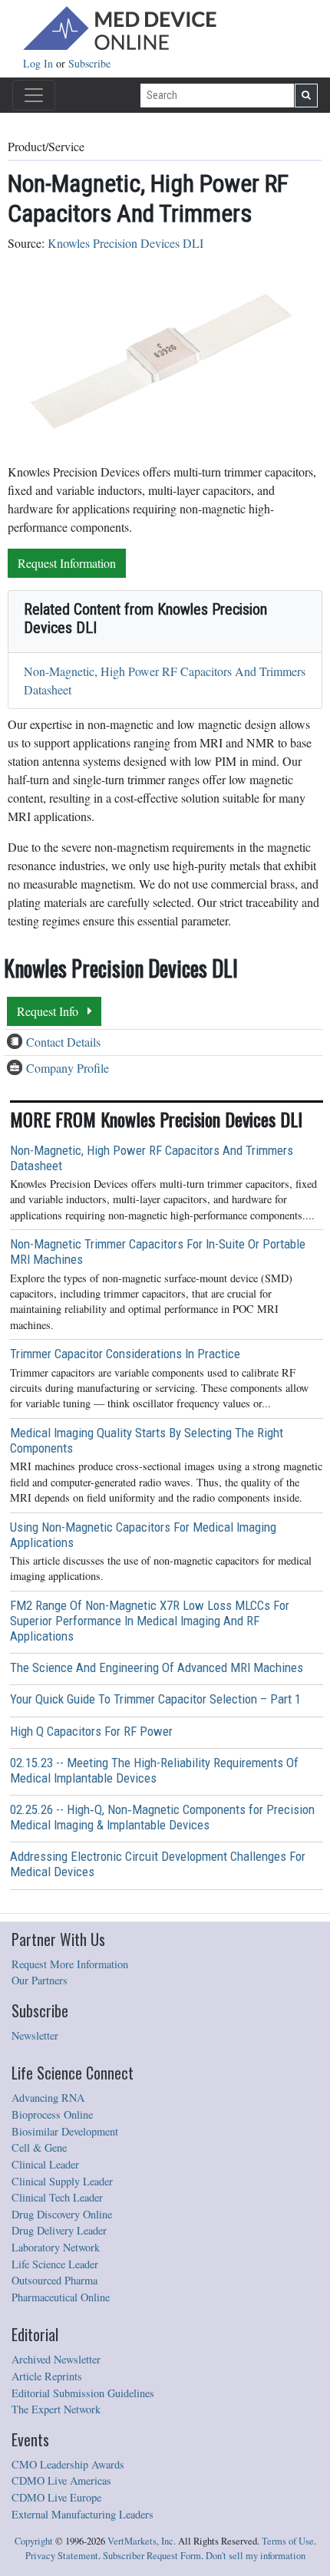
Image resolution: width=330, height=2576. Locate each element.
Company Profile (68, 1068)
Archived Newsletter (56, 2359)
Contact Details (63, 1042)
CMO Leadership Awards (68, 2464)
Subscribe (89, 63)
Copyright (34, 2541)
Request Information (67, 563)
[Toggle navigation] (34, 95)
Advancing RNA (48, 2098)
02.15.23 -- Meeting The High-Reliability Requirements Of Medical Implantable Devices (154, 1770)
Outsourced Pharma (54, 2280)
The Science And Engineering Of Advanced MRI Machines (157, 1667)
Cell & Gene (39, 2147)
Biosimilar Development (65, 2131)
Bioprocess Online (52, 2114)
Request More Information (70, 1964)
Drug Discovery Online (62, 2214)
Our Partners (40, 1980)
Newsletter (35, 2035)
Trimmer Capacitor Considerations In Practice (125, 1354)
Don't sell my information (256, 2556)
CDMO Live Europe (56, 2497)
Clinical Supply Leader (62, 2181)
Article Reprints (47, 2376)
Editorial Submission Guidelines (83, 2393)
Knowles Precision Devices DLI (125, 243)
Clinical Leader (45, 2164)
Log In (40, 63)
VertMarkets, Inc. (142, 2541)
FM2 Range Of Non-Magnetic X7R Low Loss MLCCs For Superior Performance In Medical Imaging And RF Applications (150, 1621)
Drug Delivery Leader (59, 2230)
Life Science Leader (55, 2264)
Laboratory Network (56, 2247)
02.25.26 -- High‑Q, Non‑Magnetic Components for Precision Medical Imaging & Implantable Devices (162, 1817)
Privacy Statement (62, 2556)
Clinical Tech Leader (57, 2197)
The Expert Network (56, 2409)
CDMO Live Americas (61, 2480)
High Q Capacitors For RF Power (91, 1731)
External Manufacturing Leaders (82, 2514)
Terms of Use (288, 2541)
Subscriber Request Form (152, 2556)
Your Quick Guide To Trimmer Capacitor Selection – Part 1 (155, 1699)
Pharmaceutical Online (61, 2297)
